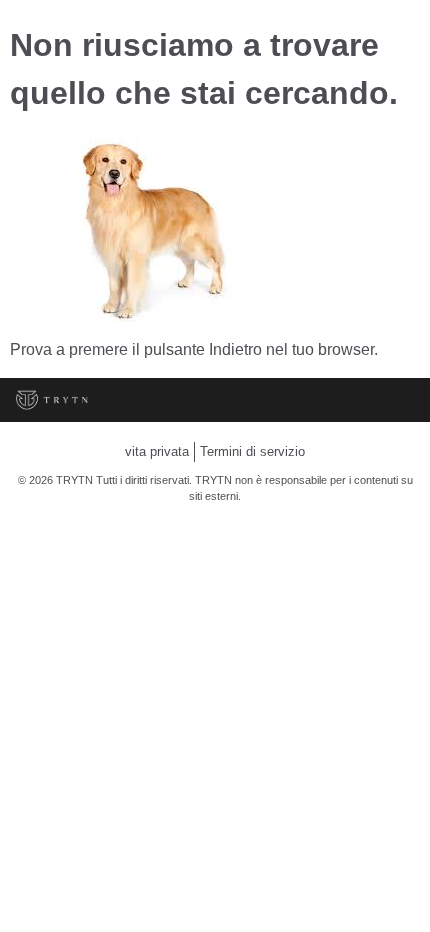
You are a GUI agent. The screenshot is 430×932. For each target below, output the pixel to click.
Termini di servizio (252, 451)
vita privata (157, 451)
